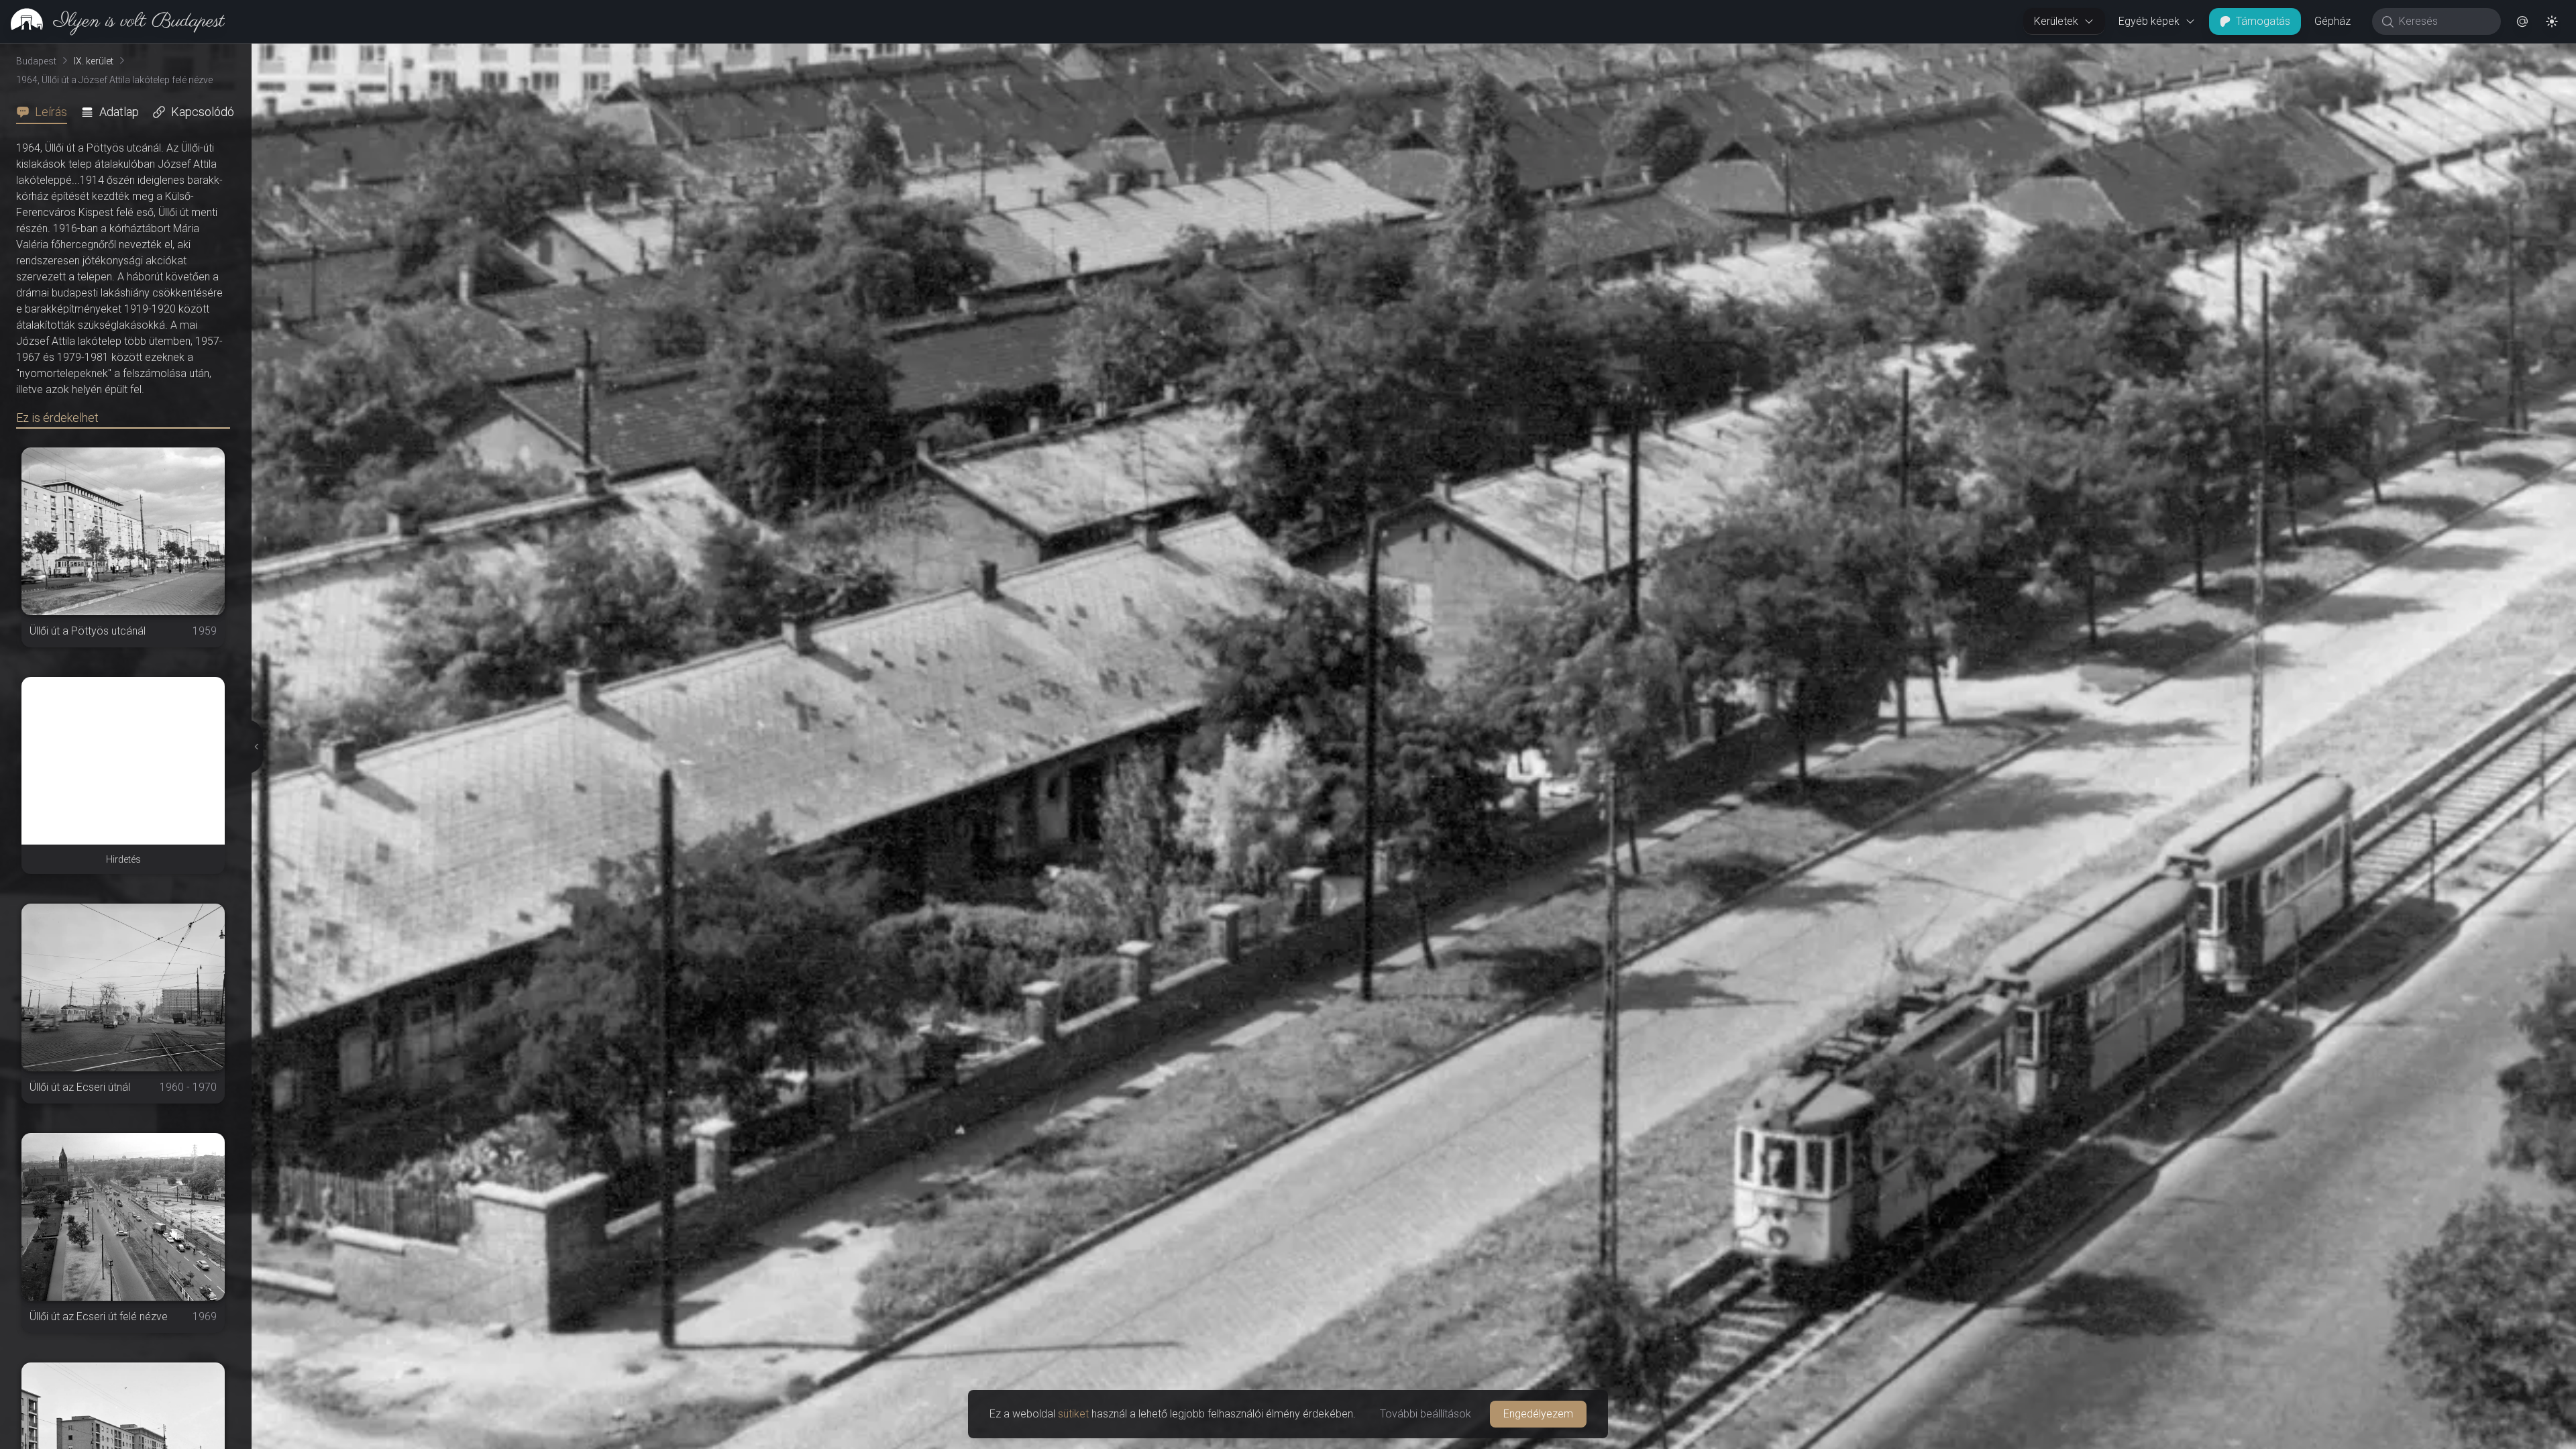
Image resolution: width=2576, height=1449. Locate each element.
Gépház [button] (2332, 21)
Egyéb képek (2149, 21)
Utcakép (2426, 54)
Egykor (2340, 54)
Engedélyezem (1538, 1414)
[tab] (46, 112)
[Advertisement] (123, 761)
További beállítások (1426, 1414)
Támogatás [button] (2263, 21)
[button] (2522, 21)
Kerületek (2056, 21)
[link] (112, 21)
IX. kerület (94, 61)
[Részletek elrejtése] (254, 747)
